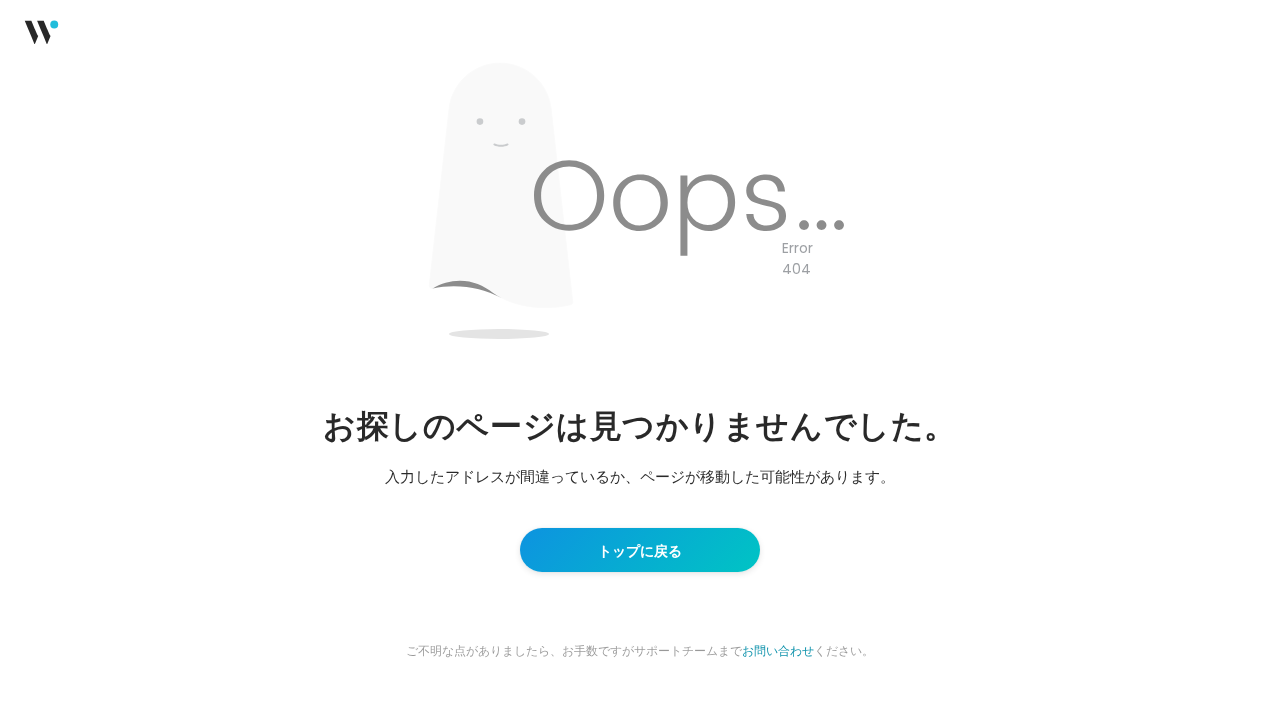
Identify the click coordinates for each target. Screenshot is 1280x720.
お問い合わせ (778, 649)
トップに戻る (640, 550)
